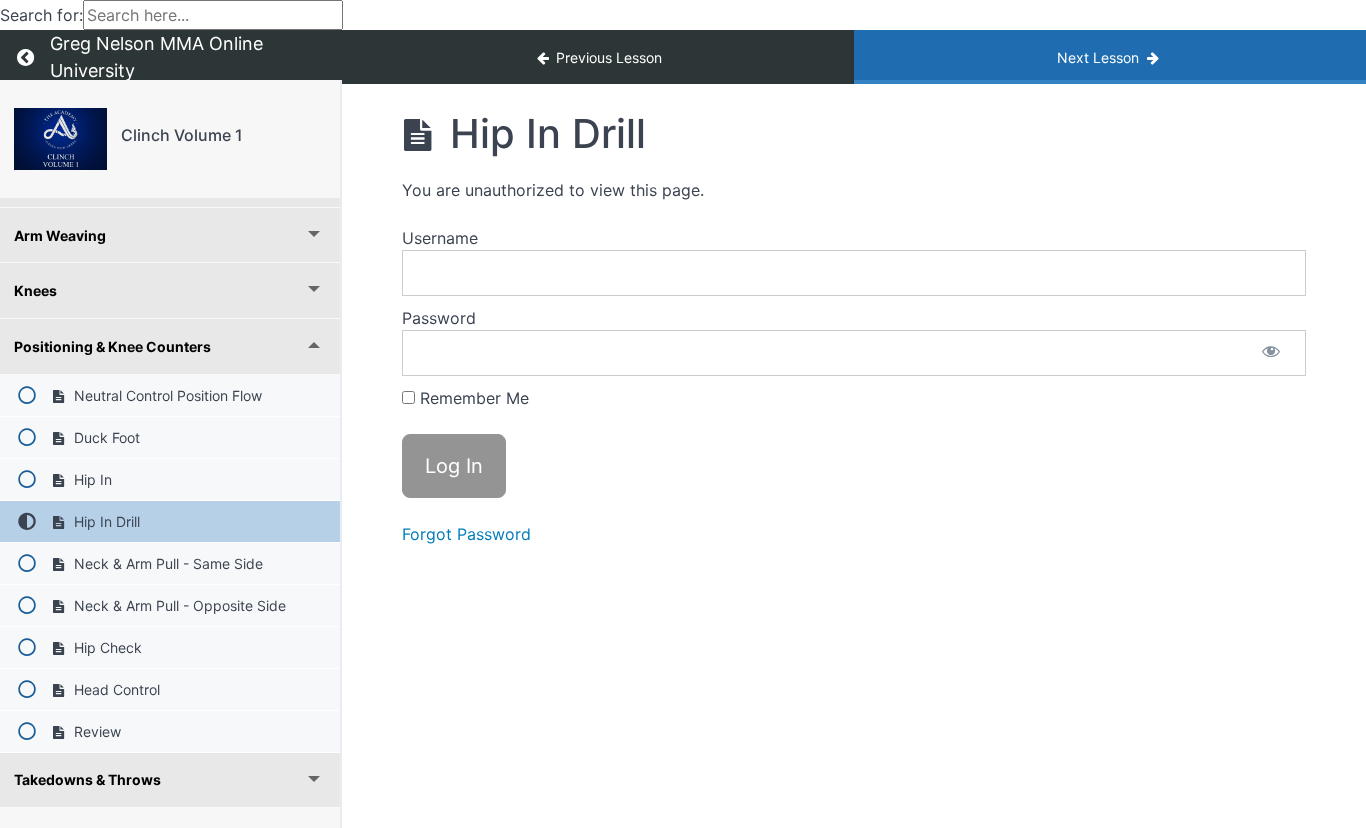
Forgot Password (466, 534)
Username (440, 238)
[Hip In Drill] (60, 139)
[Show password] (1271, 353)
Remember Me (472, 398)
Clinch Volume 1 (182, 135)
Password (439, 318)
